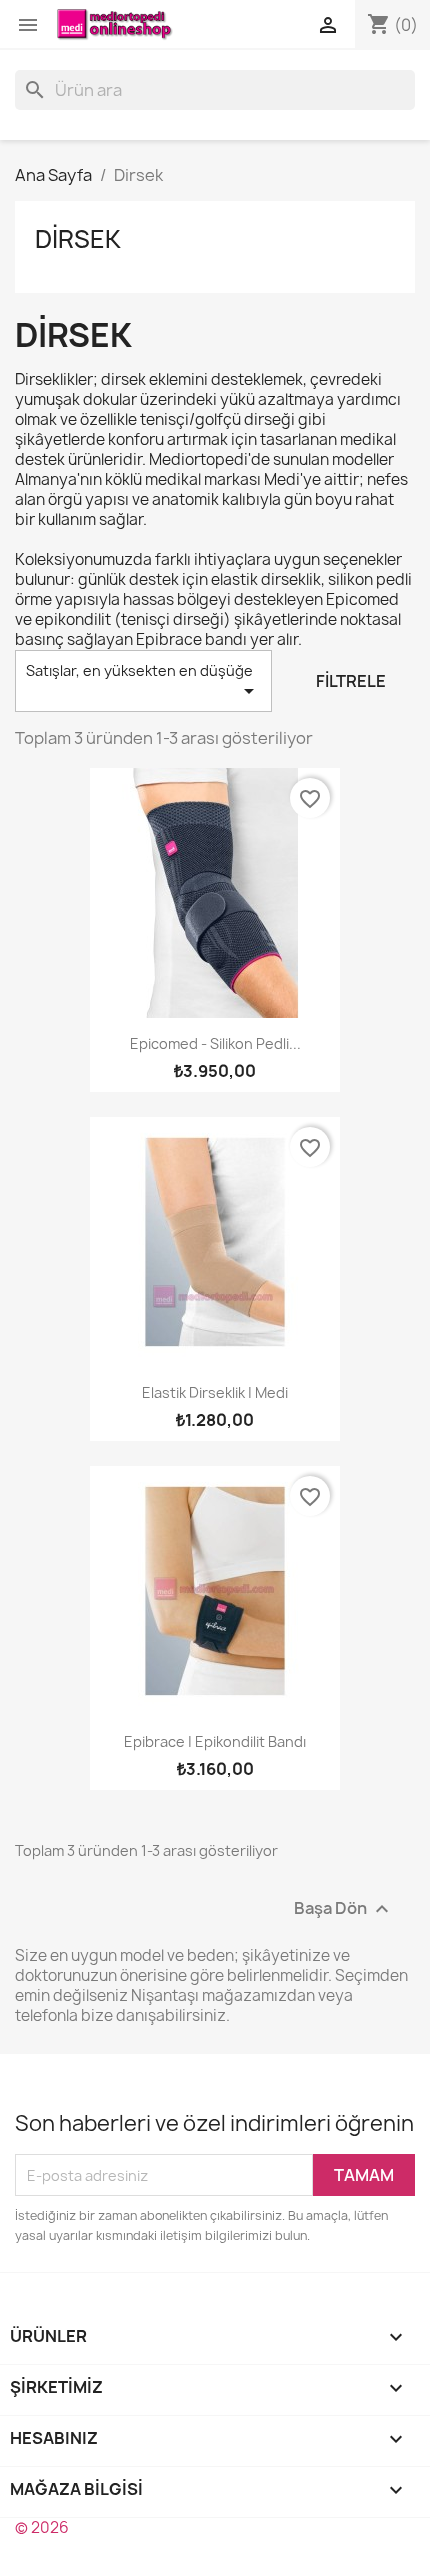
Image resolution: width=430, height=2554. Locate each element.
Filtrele (351, 681)
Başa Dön (344, 1909)
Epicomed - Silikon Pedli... (215, 1043)
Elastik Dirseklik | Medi (215, 1392)
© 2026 (42, 2527)
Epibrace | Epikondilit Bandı (215, 1741)
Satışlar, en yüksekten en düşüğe (143, 682)
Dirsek (78, 239)
